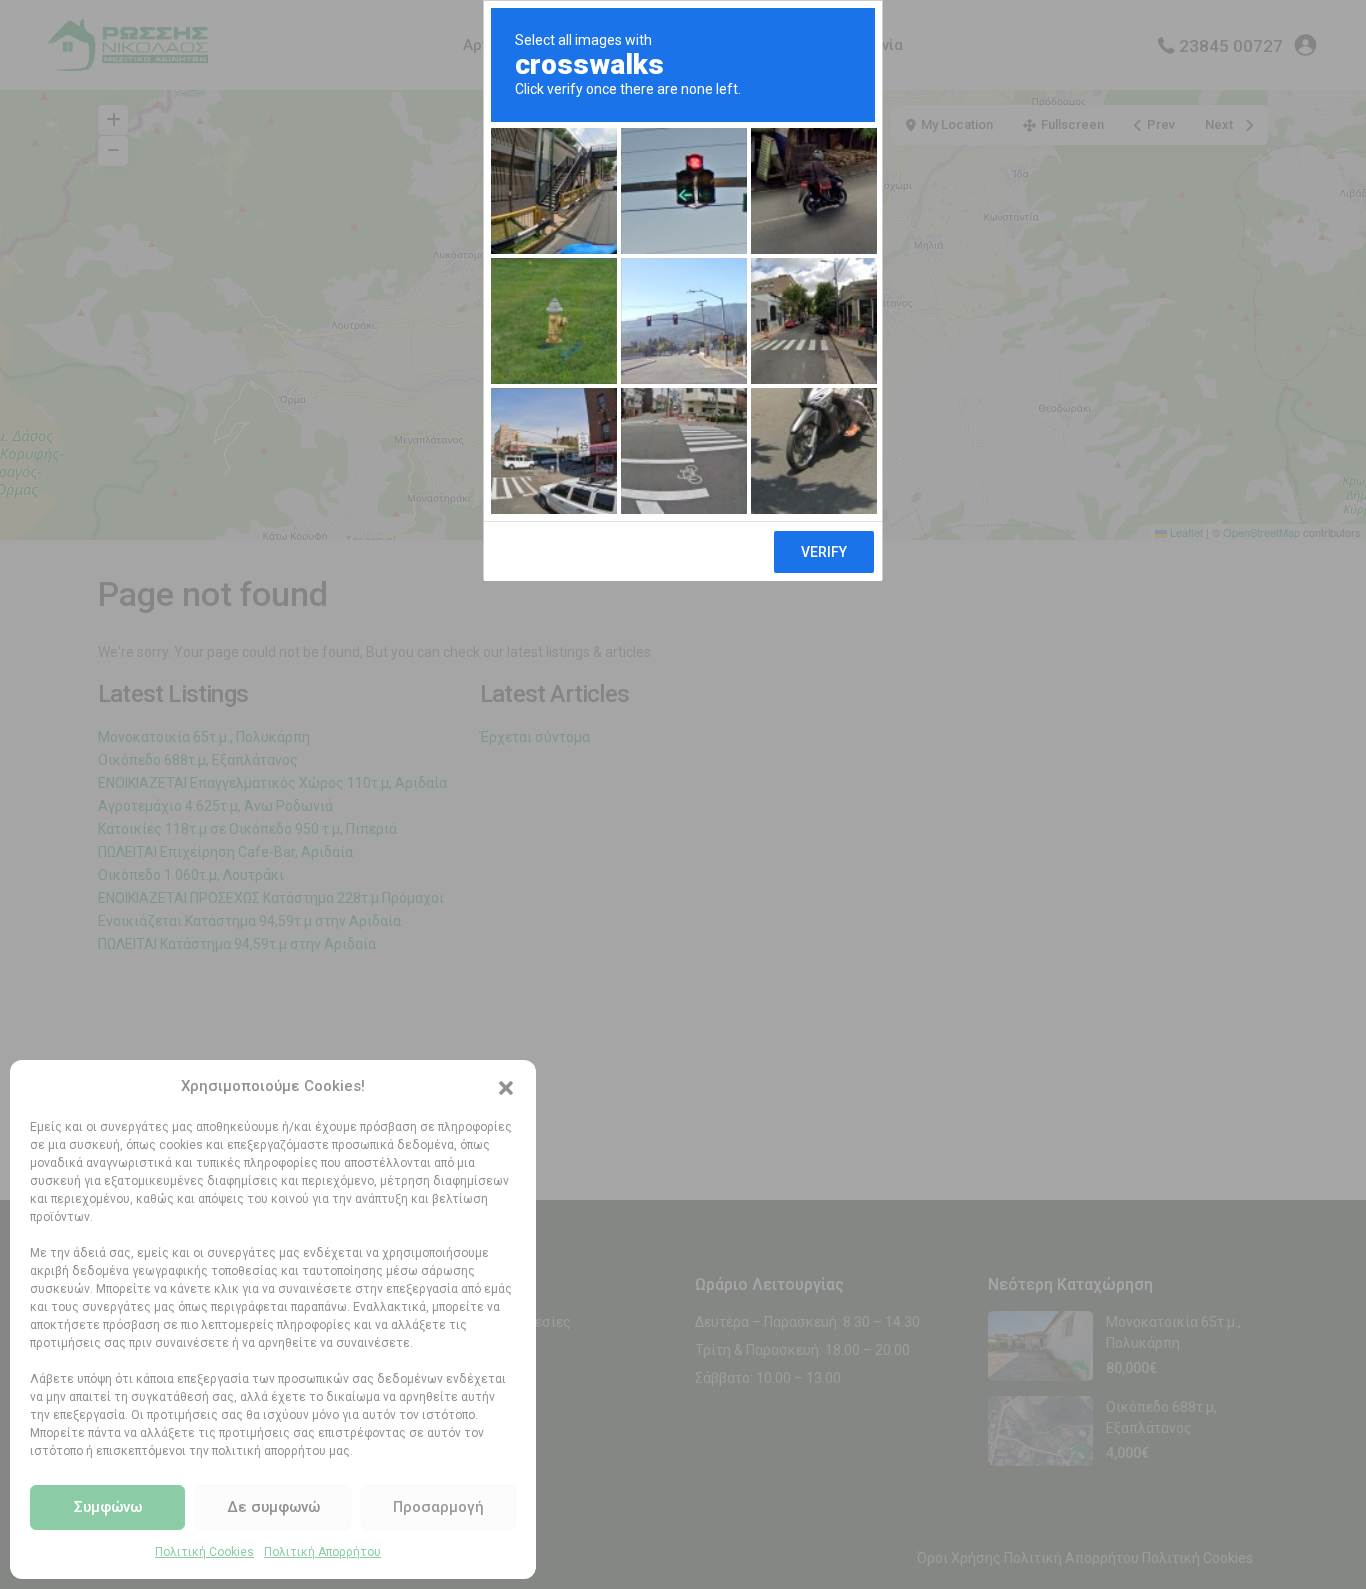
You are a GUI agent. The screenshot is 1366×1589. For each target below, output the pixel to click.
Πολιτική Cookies (204, 1552)
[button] (506, 1086)
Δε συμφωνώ (273, 1507)
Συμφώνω (108, 1507)
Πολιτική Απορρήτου (322, 1552)
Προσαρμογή (438, 1507)
